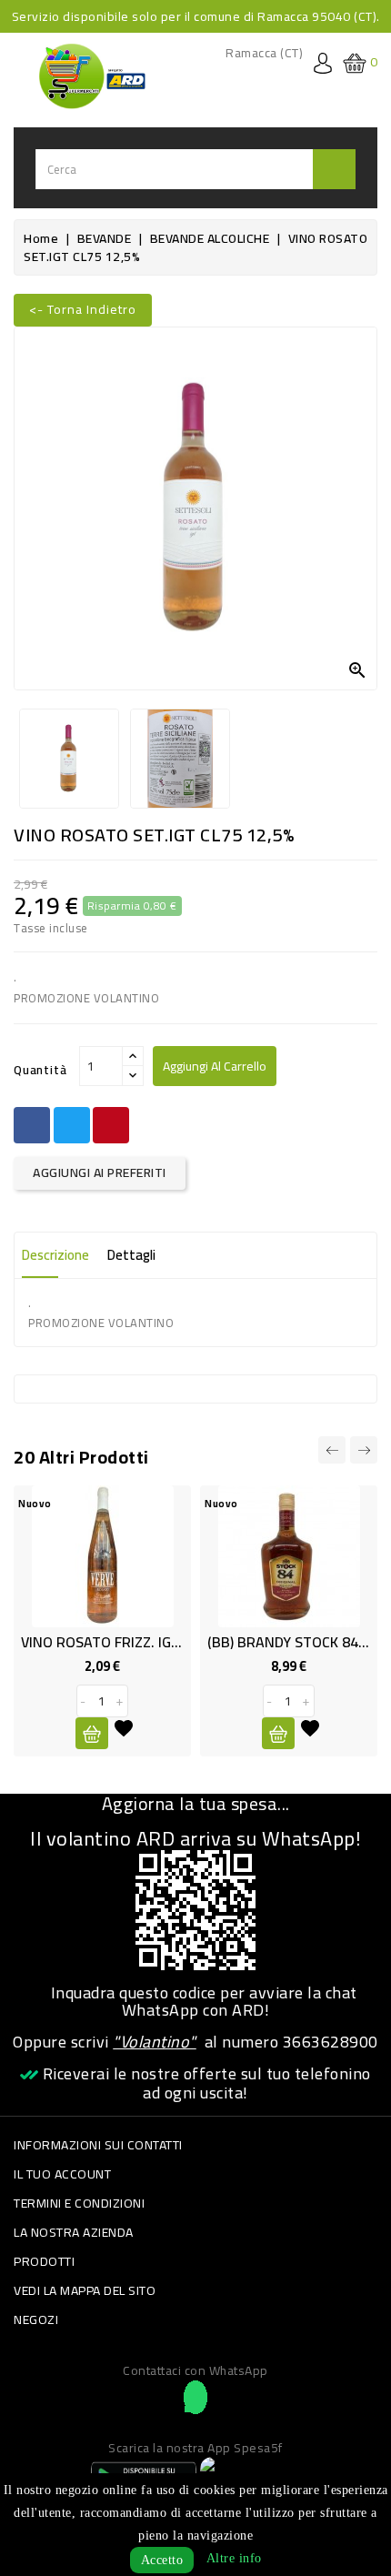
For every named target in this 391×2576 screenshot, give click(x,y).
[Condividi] (32, 1125)
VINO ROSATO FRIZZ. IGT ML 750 (125, 1642)
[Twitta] (72, 1125)
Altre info (234, 2558)
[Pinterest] (111, 1125)
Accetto (162, 2560)
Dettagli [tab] (131, 1255)
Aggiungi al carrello (215, 1066)
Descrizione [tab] (55, 1255)
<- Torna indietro (83, 309)
